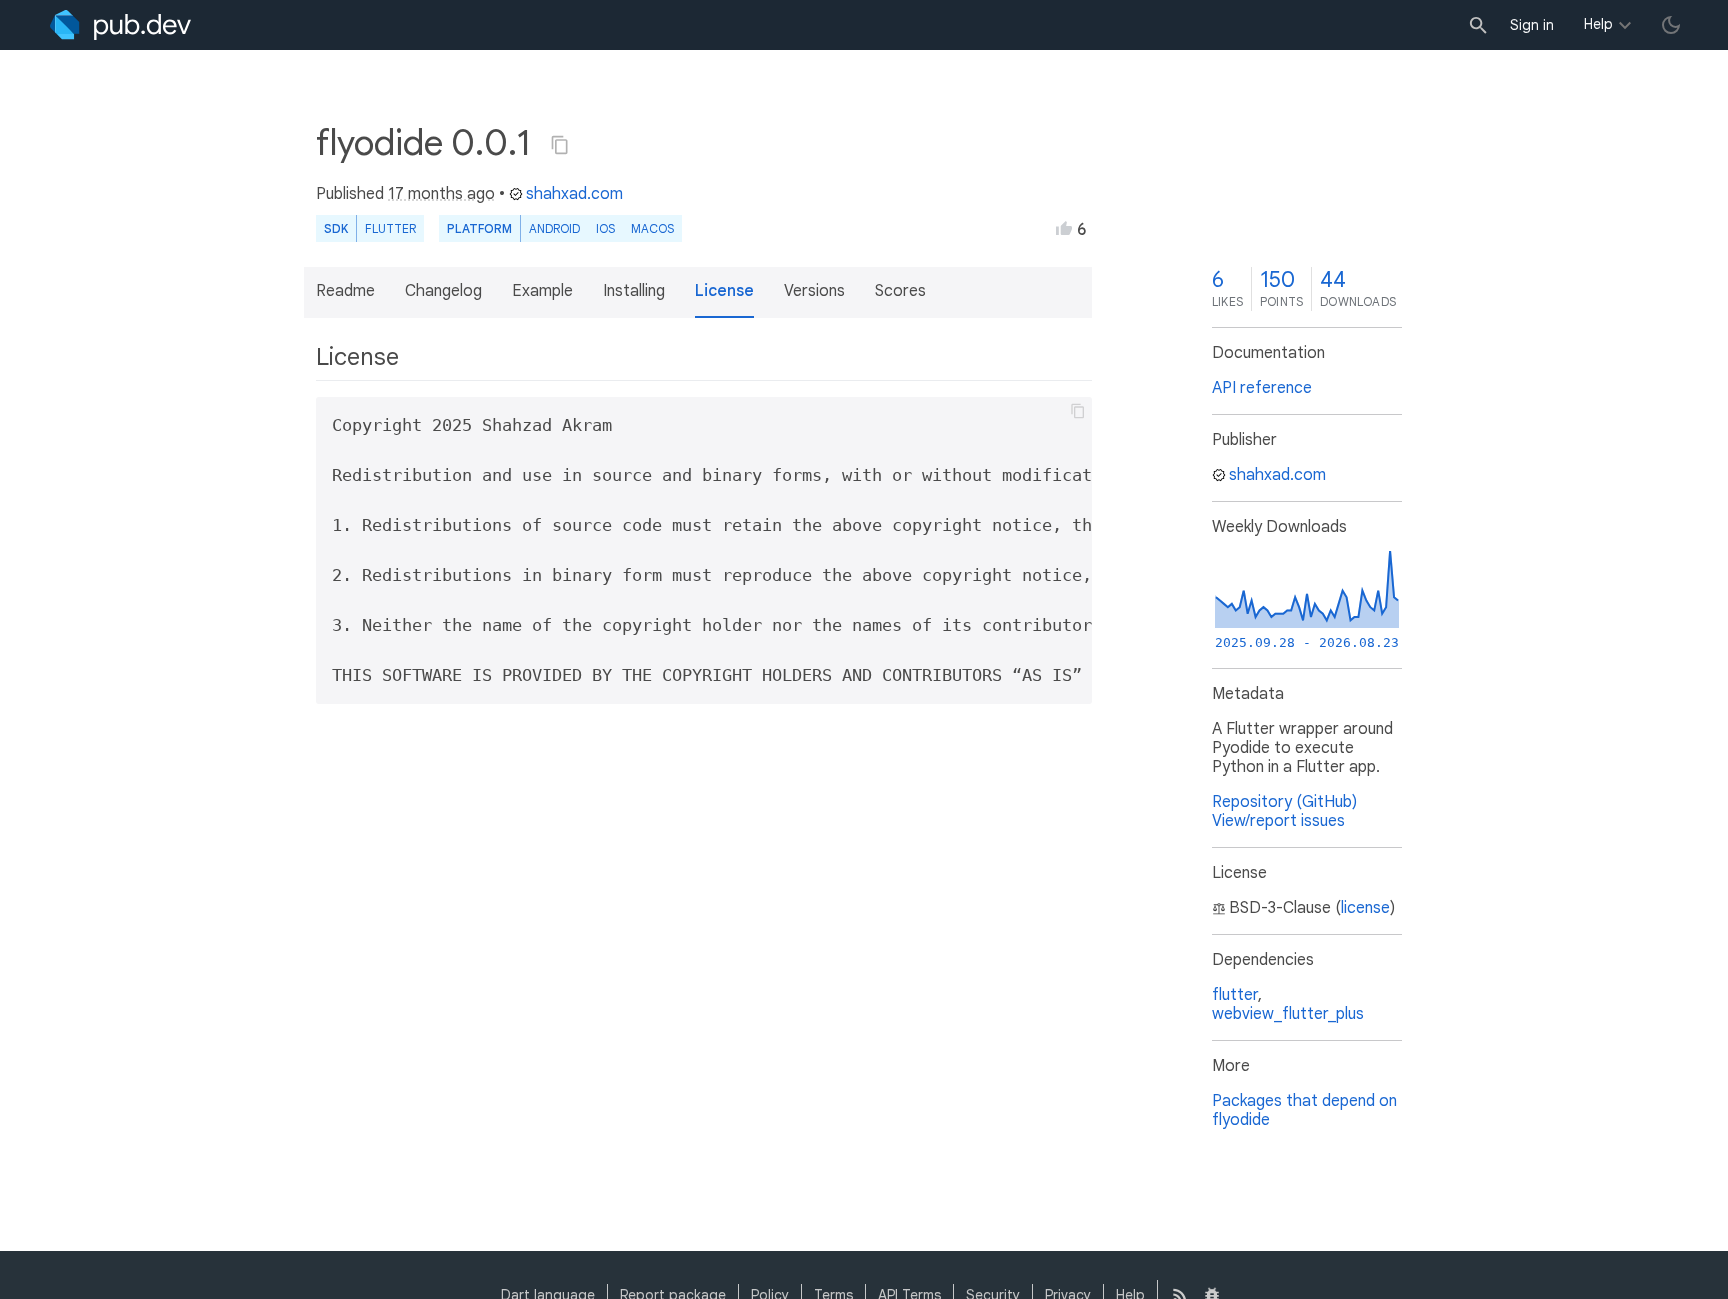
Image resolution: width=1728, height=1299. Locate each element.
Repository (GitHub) (1284, 802)
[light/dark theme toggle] (1671, 25)
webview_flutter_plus (1288, 1014)
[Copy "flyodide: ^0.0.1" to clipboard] (560, 145)
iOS (605, 228)
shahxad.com (574, 194)
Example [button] (542, 291)
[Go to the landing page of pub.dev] (120, 25)
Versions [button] (814, 291)
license (1365, 908)
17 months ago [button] (441, 194)
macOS (652, 228)
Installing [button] (634, 291)
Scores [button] (900, 291)
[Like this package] (1064, 228)
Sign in (1532, 25)
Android (554, 228)
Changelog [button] (443, 291)
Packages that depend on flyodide (1304, 1110)
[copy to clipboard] (1078, 411)
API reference (1262, 388)
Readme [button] (345, 291)
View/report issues (1278, 821)
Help (1598, 24)
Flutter (390, 228)
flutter (1235, 995)
